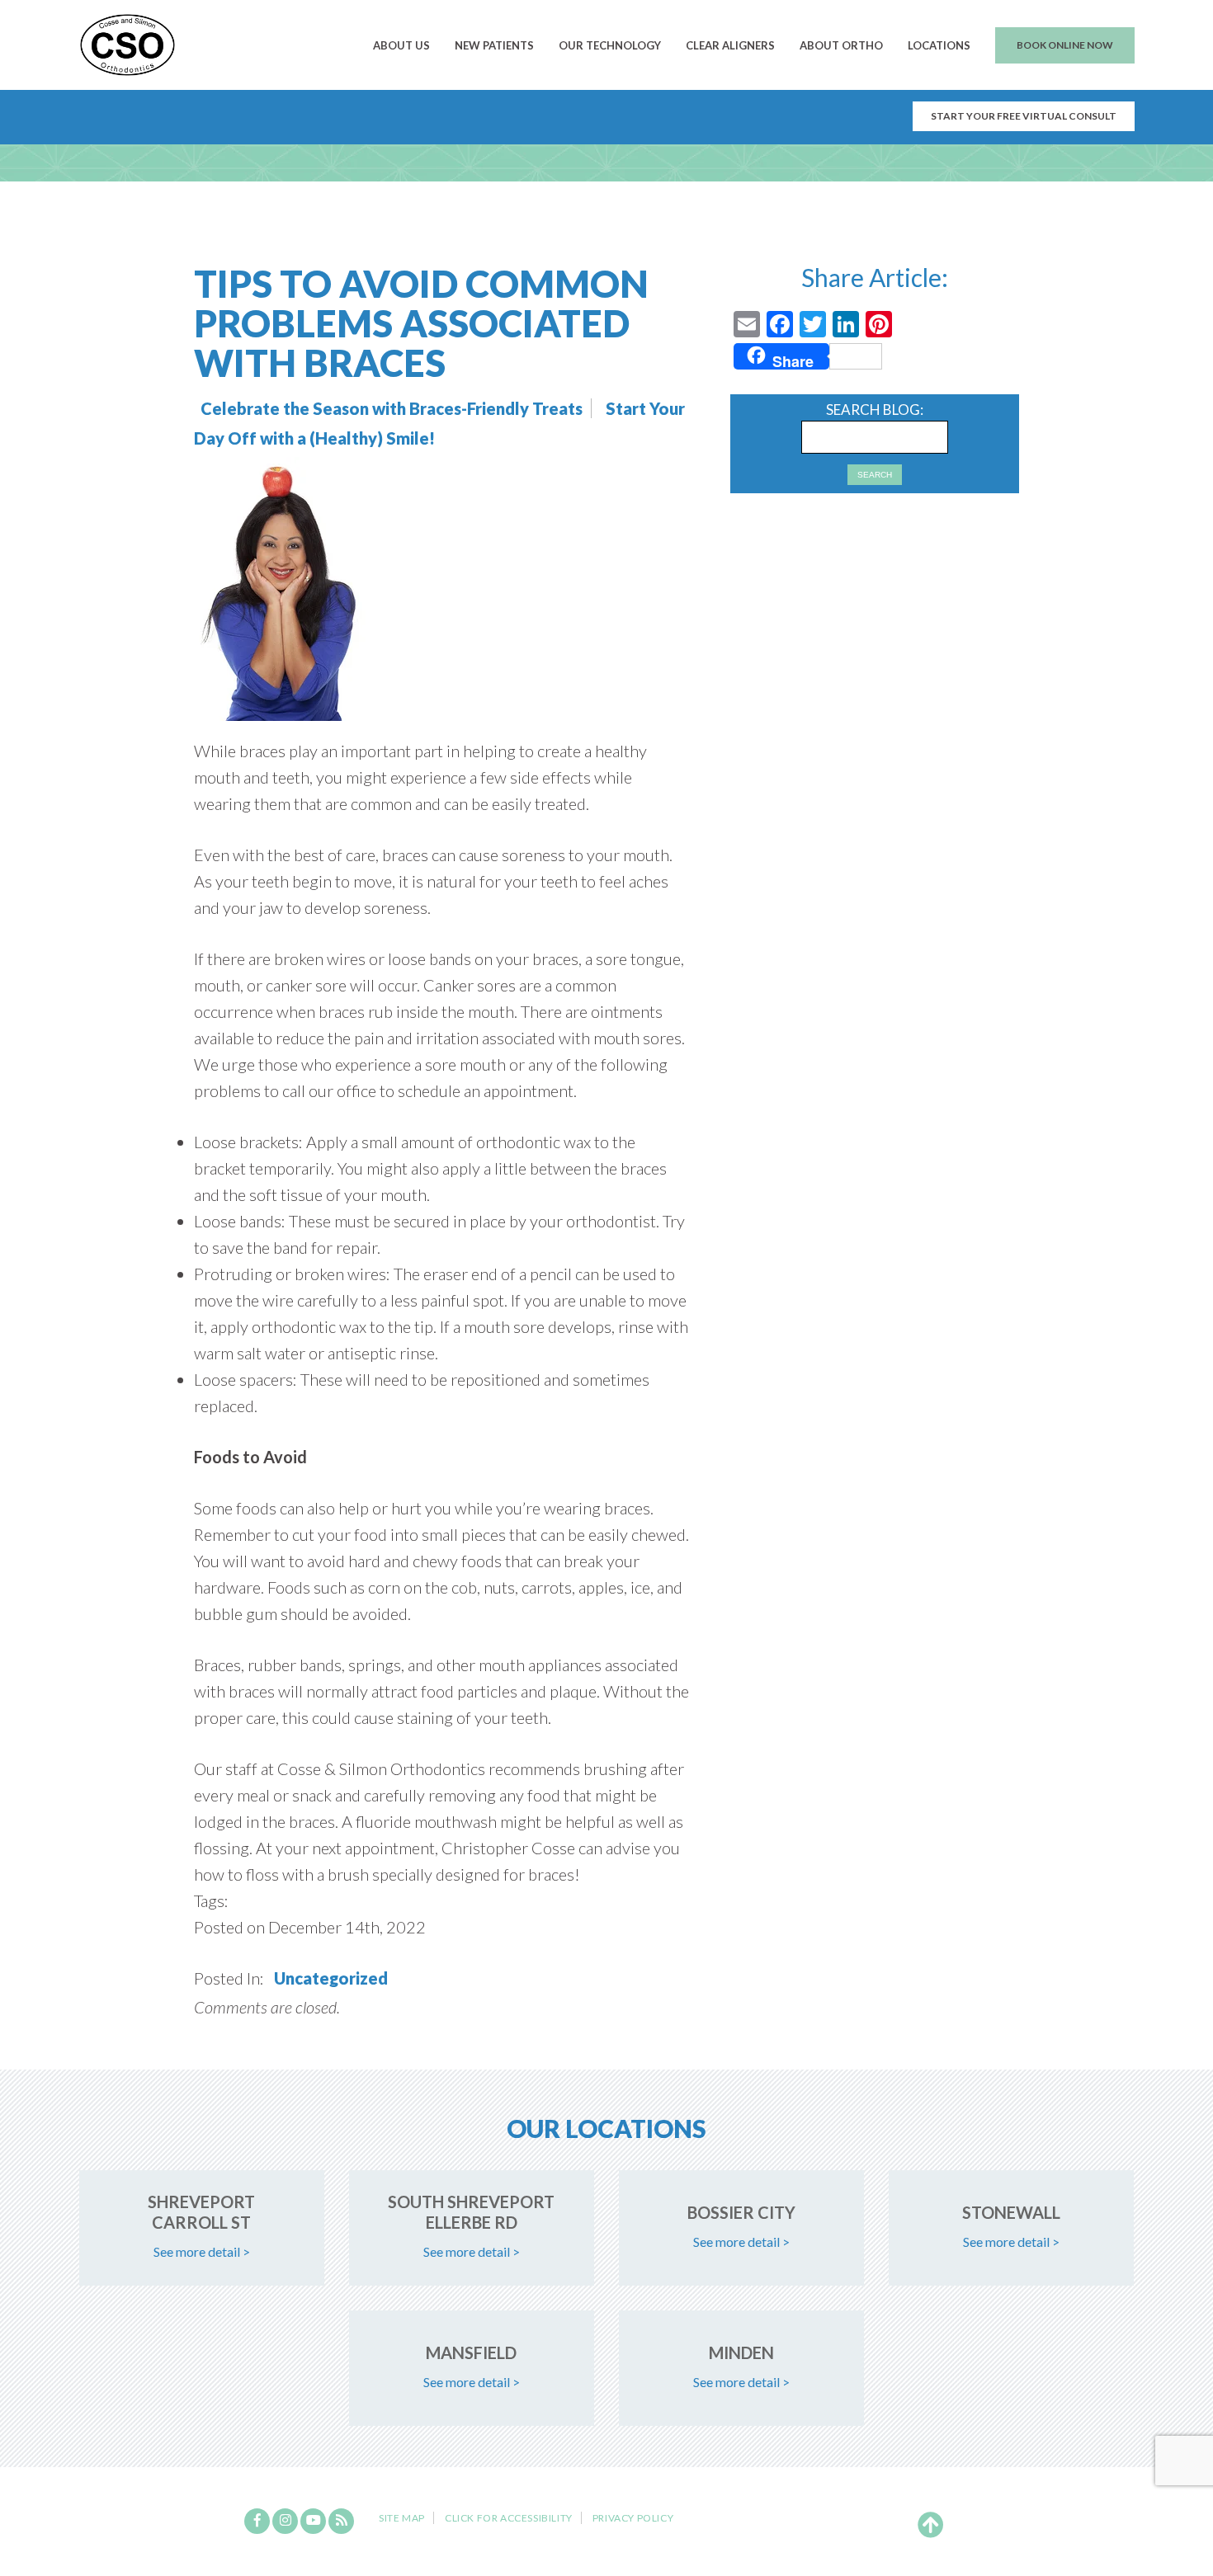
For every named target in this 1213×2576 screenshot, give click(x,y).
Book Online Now (1065, 45)
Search (875, 475)
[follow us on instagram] (285, 2521)
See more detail (202, 2251)
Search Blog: (875, 410)
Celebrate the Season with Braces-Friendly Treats (392, 408)
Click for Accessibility (509, 2518)
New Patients (494, 45)
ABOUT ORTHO (841, 45)
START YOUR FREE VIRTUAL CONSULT (1024, 116)
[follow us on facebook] (257, 2521)
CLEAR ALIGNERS (730, 45)
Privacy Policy (633, 2518)
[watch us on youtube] (313, 2521)
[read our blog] (341, 2521)
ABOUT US (401, 45)
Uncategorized (331, 1978)
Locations (939, 45)
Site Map (402, 2518)
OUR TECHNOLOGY (610, 45)
